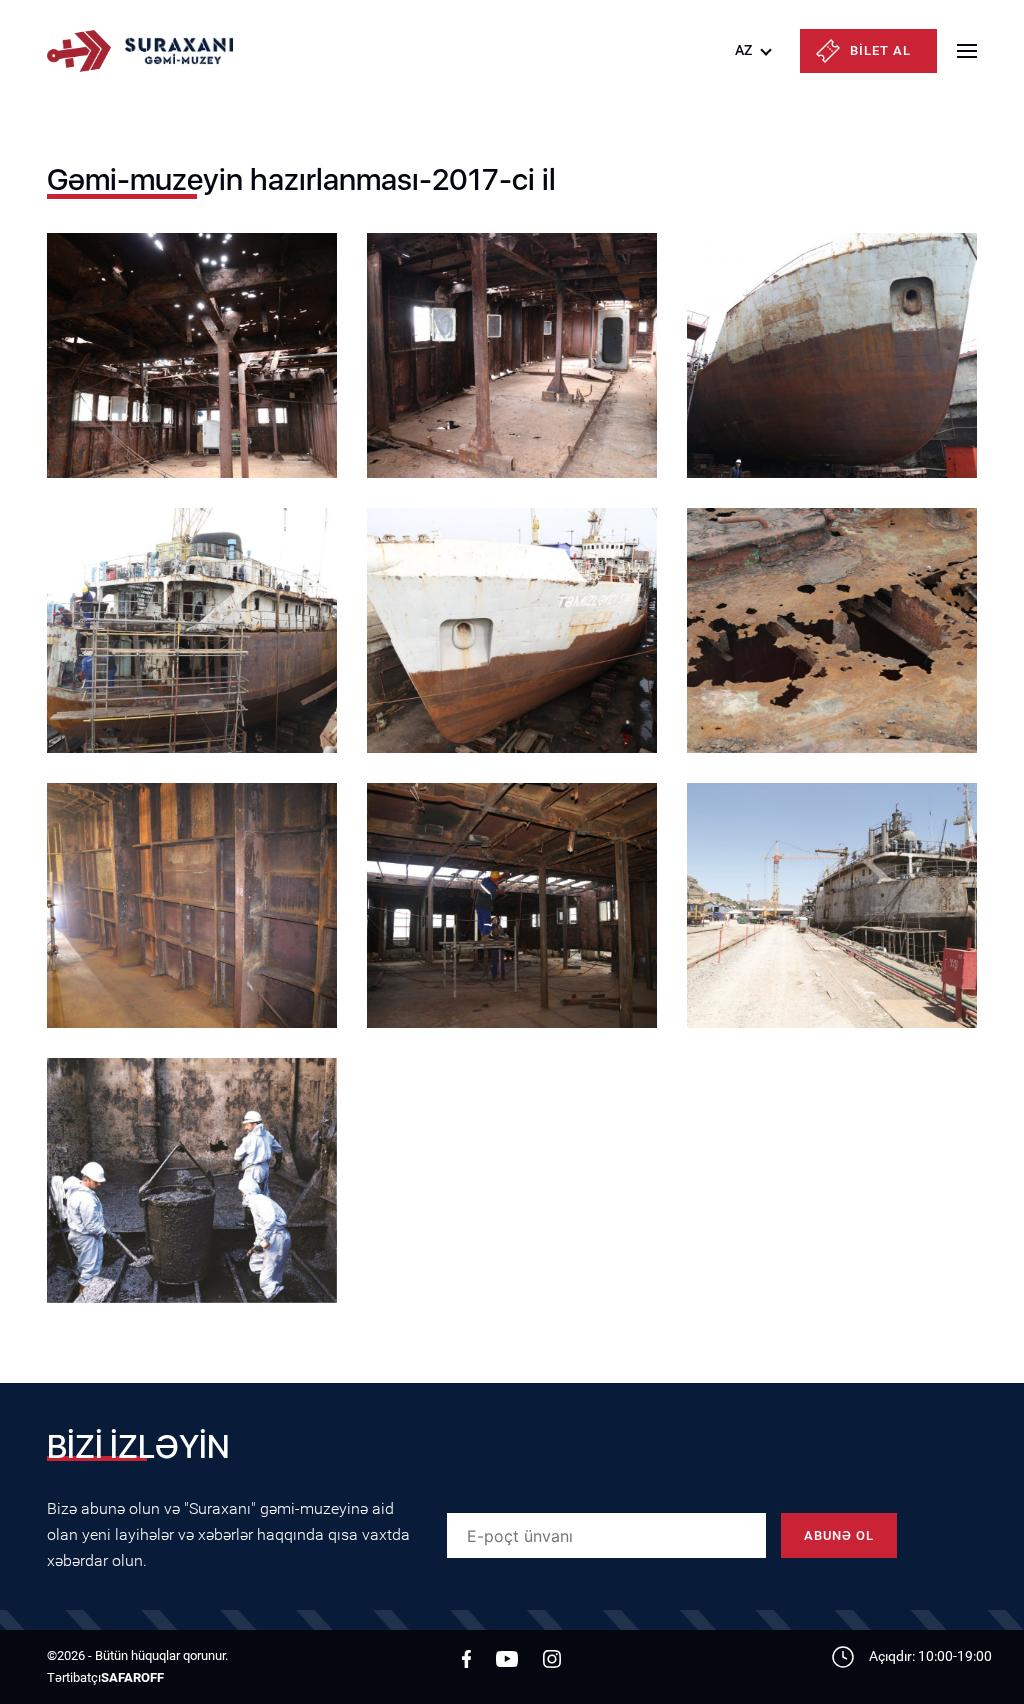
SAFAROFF (132, 1677)
